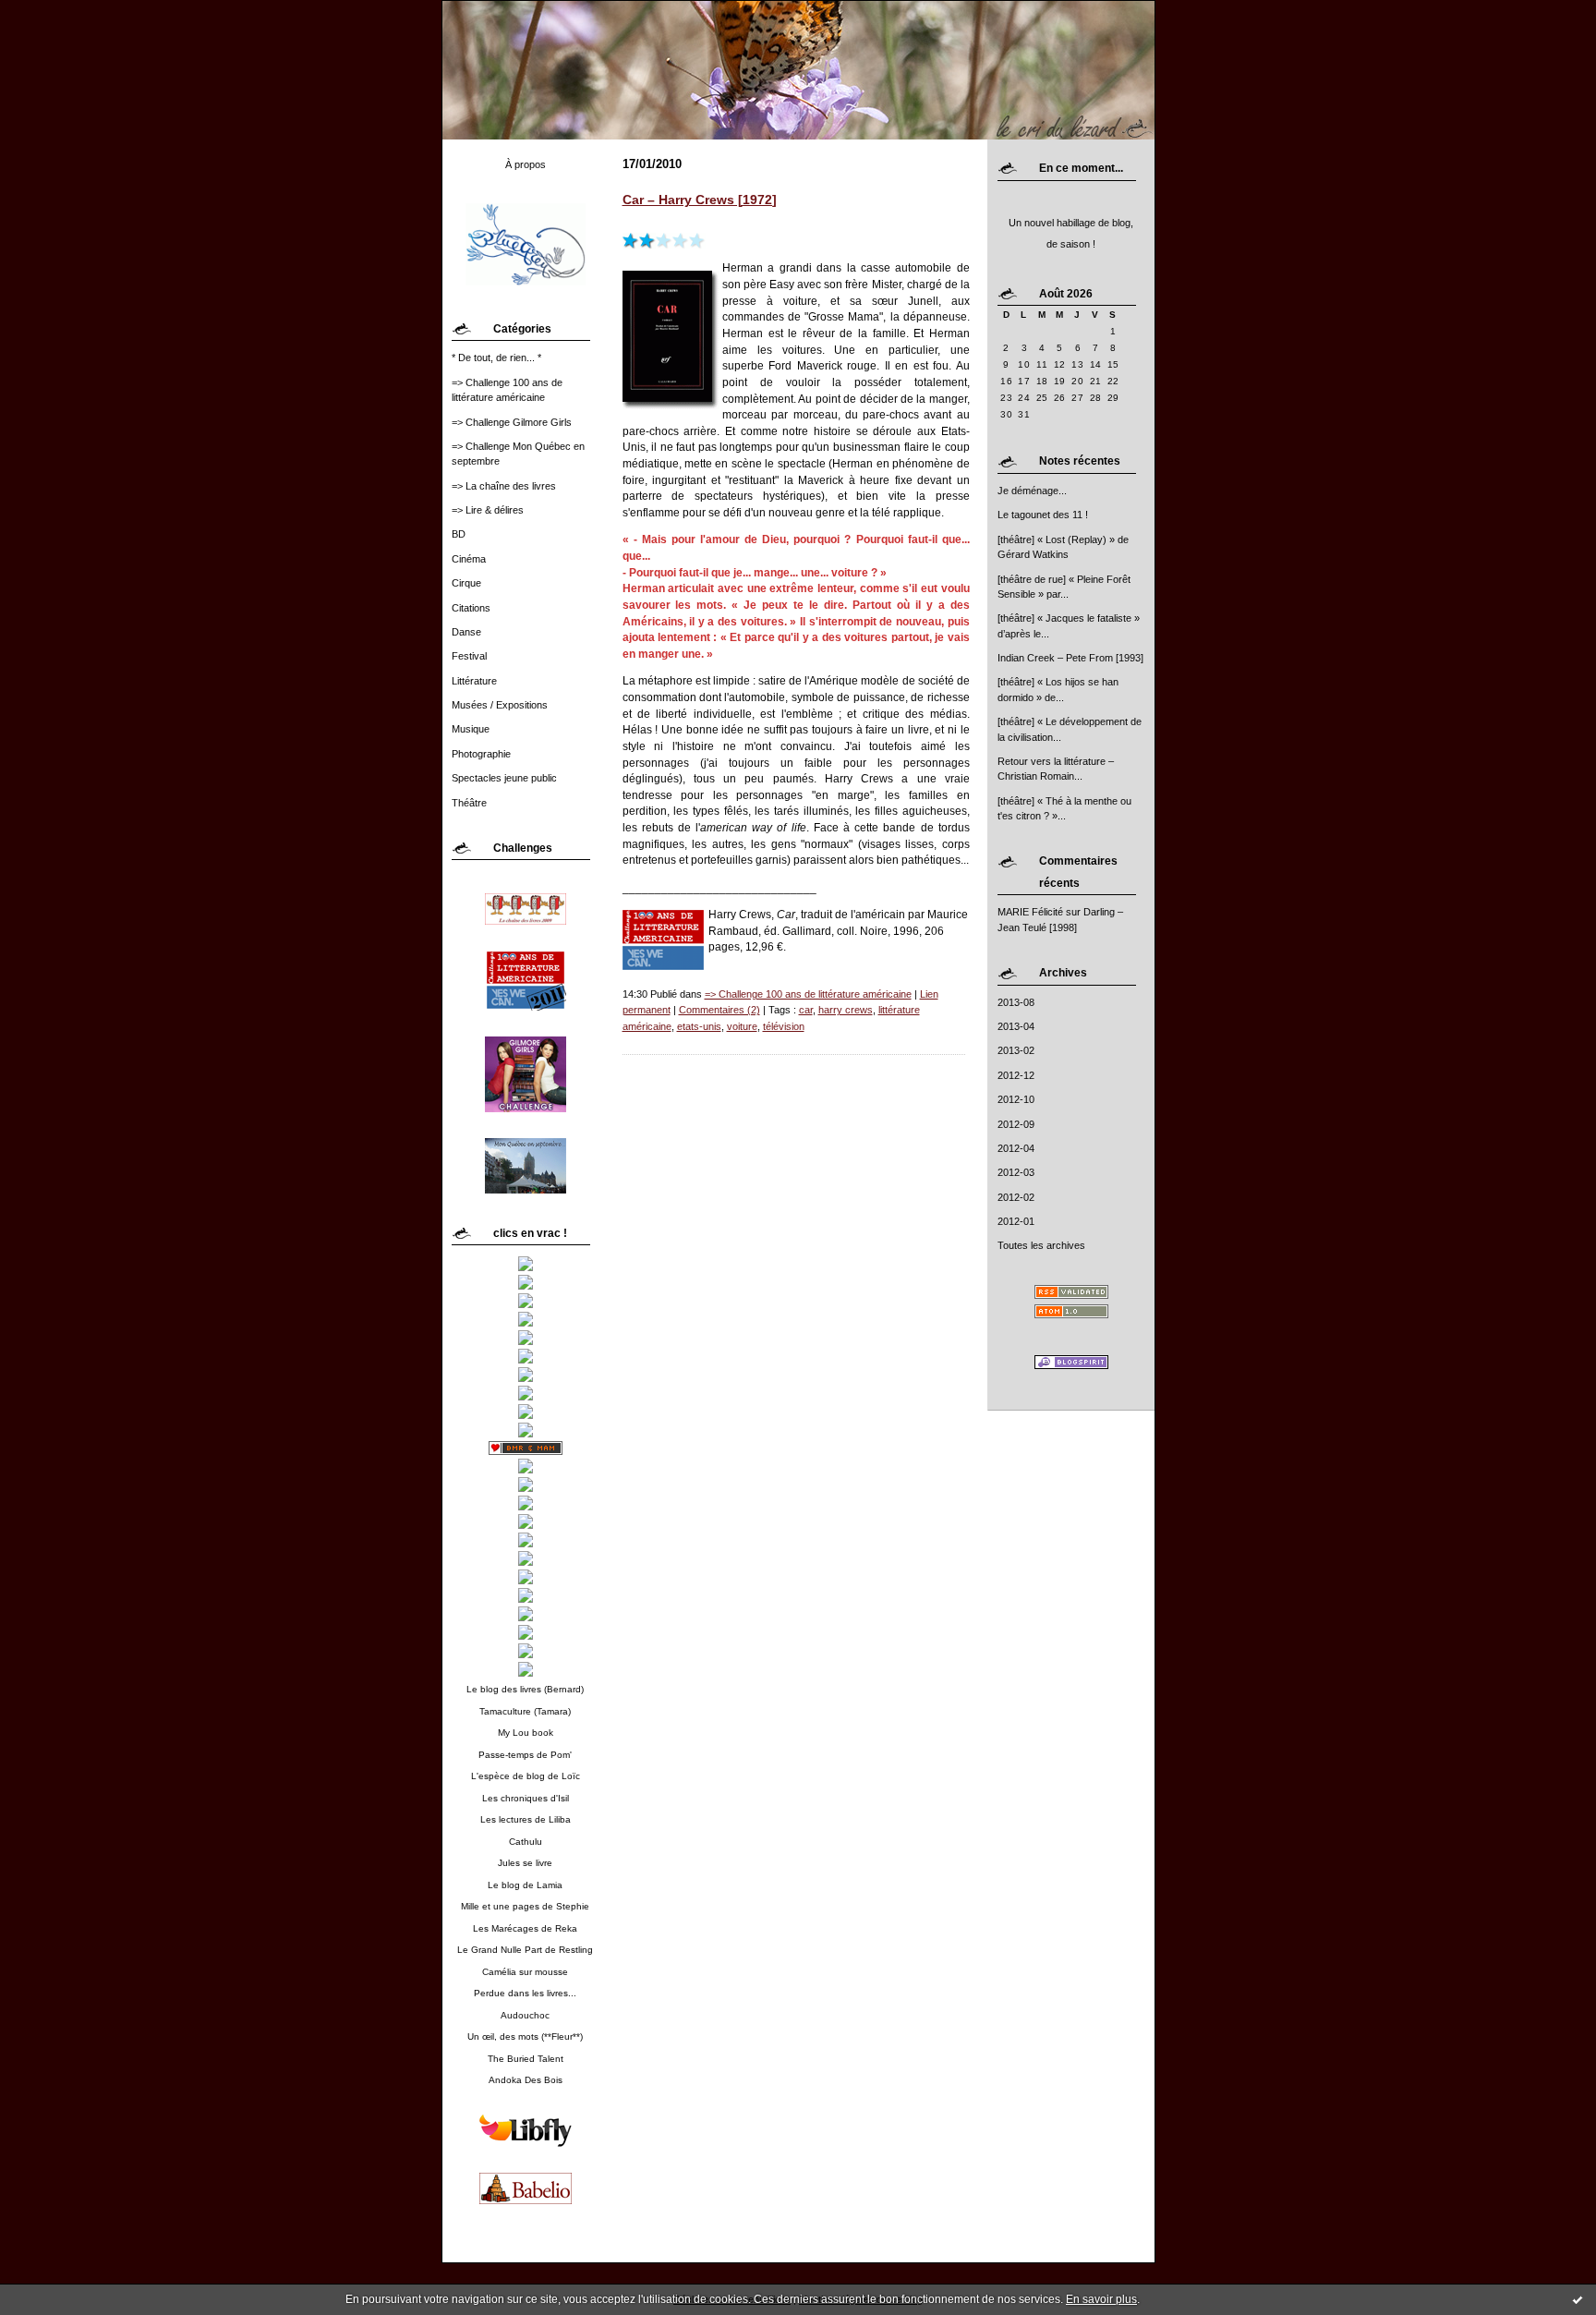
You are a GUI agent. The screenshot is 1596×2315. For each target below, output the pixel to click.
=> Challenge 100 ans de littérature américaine (808, 994)
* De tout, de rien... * (496, 358)
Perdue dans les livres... (525, 1993)
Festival (469, 656)
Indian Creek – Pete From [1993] (1070, 658)
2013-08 (1016, 1002)
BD (459, 534)
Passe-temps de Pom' (525, 1755)
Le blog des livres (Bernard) (525, 1689)
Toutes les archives (1041, 1245)
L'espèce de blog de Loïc (526, 1776)
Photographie (481, 754)
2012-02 (1016, 1197)
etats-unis (699, 1026)
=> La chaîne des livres (504, 486)
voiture (742, 1026)
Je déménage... (1032, 491)
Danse (466, 632)
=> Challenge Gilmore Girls (512, 422)
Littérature (474, 681)
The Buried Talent (526, 2059)
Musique (471, 729)
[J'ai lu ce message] (1578, 2299)
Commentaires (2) (719, 1010)
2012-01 (1016, 1221)
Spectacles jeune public (504, 778)
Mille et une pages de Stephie (525, 1906)
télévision (784, 1026)
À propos (526, 164)
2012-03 (1016, 1172)
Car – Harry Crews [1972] (700, 200)
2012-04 (1016, 1148)
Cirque (466, 583)
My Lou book (526, 1733)
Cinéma (469, 559)
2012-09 (1016, 1124)
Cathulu (526, 1842)
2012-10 (1016, 1099)
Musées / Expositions (500, 705)
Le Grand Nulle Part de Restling (525, 1950)
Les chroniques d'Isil (526, 1798)
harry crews (846, 1010)
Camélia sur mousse (525, 1972)
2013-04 (1016, 1026)
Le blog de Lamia (525, 1885)
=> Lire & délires (488, 510)
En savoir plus (1101, 2299)
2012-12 (1016, 1075)
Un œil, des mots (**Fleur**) (525, 2036)
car (806, 1010)
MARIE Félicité (1030, 912)
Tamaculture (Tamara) (525, 1711)
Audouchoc (525, 2015)
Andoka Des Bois (526, 2080)
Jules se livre (525, 1863)
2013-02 (1016, 1050)
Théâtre (469, 803)
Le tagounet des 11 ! (1043, 515)
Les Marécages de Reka (525, 1928)
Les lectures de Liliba (526, 1819)
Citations (471, 608)
